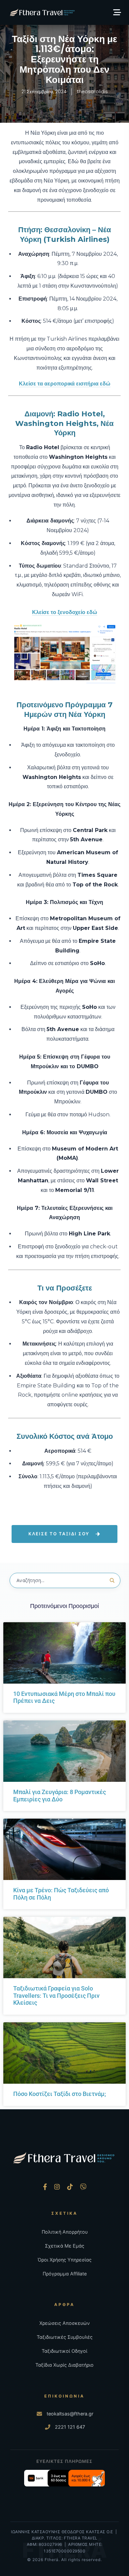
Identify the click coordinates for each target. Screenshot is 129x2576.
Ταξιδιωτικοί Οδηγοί (64, 2351)
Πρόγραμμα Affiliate (65, 2274)
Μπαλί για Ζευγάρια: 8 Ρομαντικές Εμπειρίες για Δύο (60, 1796)
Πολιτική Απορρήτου (65, 2232)
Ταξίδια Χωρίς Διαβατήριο (64, 2365)
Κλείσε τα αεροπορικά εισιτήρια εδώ (65, 384)
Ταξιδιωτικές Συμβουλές (65, 2337)
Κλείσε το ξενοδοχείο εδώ (65, 612)
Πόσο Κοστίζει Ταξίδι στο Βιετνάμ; (60, 2094)
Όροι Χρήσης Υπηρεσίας (65, 2260)
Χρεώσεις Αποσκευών (64, 2323)
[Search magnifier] (112, 1580)
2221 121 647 (70, 2427)
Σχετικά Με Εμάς (65, 2246)
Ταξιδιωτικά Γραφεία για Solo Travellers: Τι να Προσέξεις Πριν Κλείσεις (56, 1995)
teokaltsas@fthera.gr (70, 2414)
